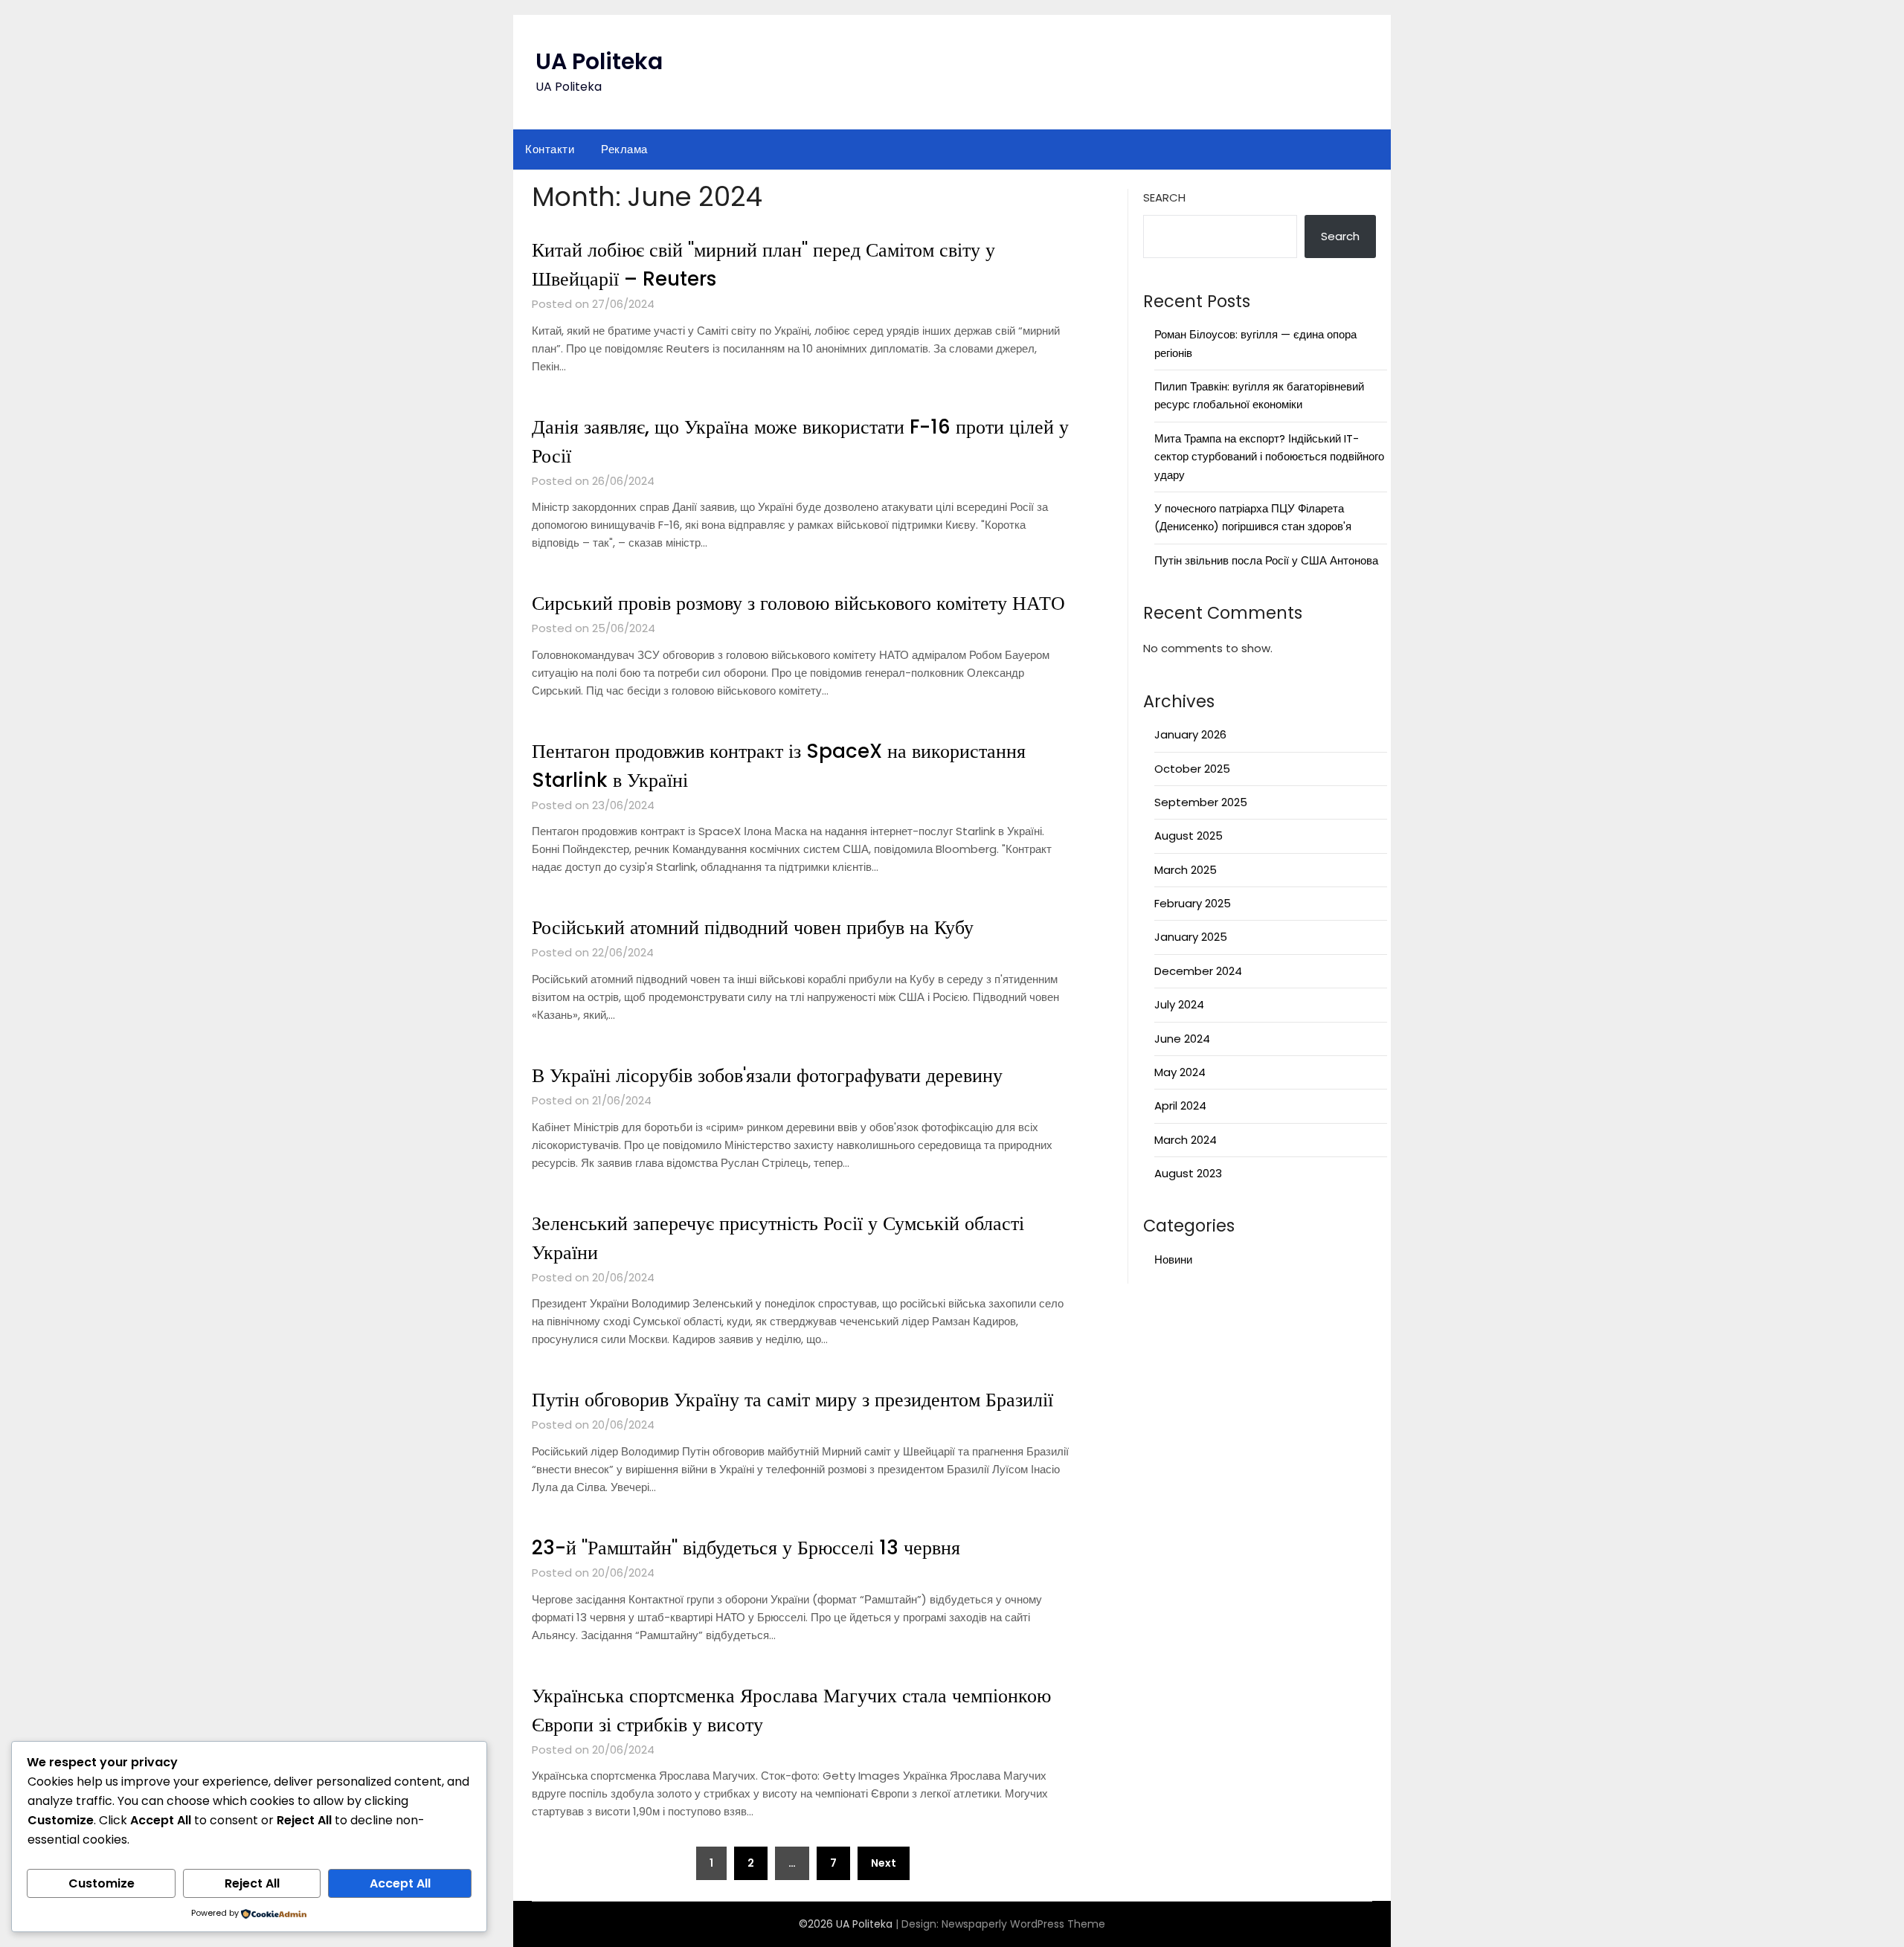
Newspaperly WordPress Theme (1023, 1924)
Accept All (400, 1883)
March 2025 (1186, 870)
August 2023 (1188, 1173)
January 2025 (1191, 937)
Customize (102, 1883)
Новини (1173, 1259)
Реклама (624, 149)
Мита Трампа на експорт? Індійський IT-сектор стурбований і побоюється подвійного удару (1269, 457)
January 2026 (1190, 734)
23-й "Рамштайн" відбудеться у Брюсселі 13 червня (746, 1548)
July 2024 (1179, 1004)
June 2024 (1182, 1039)
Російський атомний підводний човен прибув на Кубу (753, 927)
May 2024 (1180, 1072)
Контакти (550, 149)
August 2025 (1189, 836)
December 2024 (1198, 971)
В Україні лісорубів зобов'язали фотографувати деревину (767, 1075)
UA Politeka (599, 61)
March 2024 (1186, 1140)
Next (884, 1863)
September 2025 (1201, 802)
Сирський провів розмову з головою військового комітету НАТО (798, 603)
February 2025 (1193, 903)
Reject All (252, 1883)
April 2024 (1180, 1106)
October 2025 (1192, 769)
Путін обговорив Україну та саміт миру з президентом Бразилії (792, 1400)
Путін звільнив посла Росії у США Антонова (1266, 560)
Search (1164, 197)
